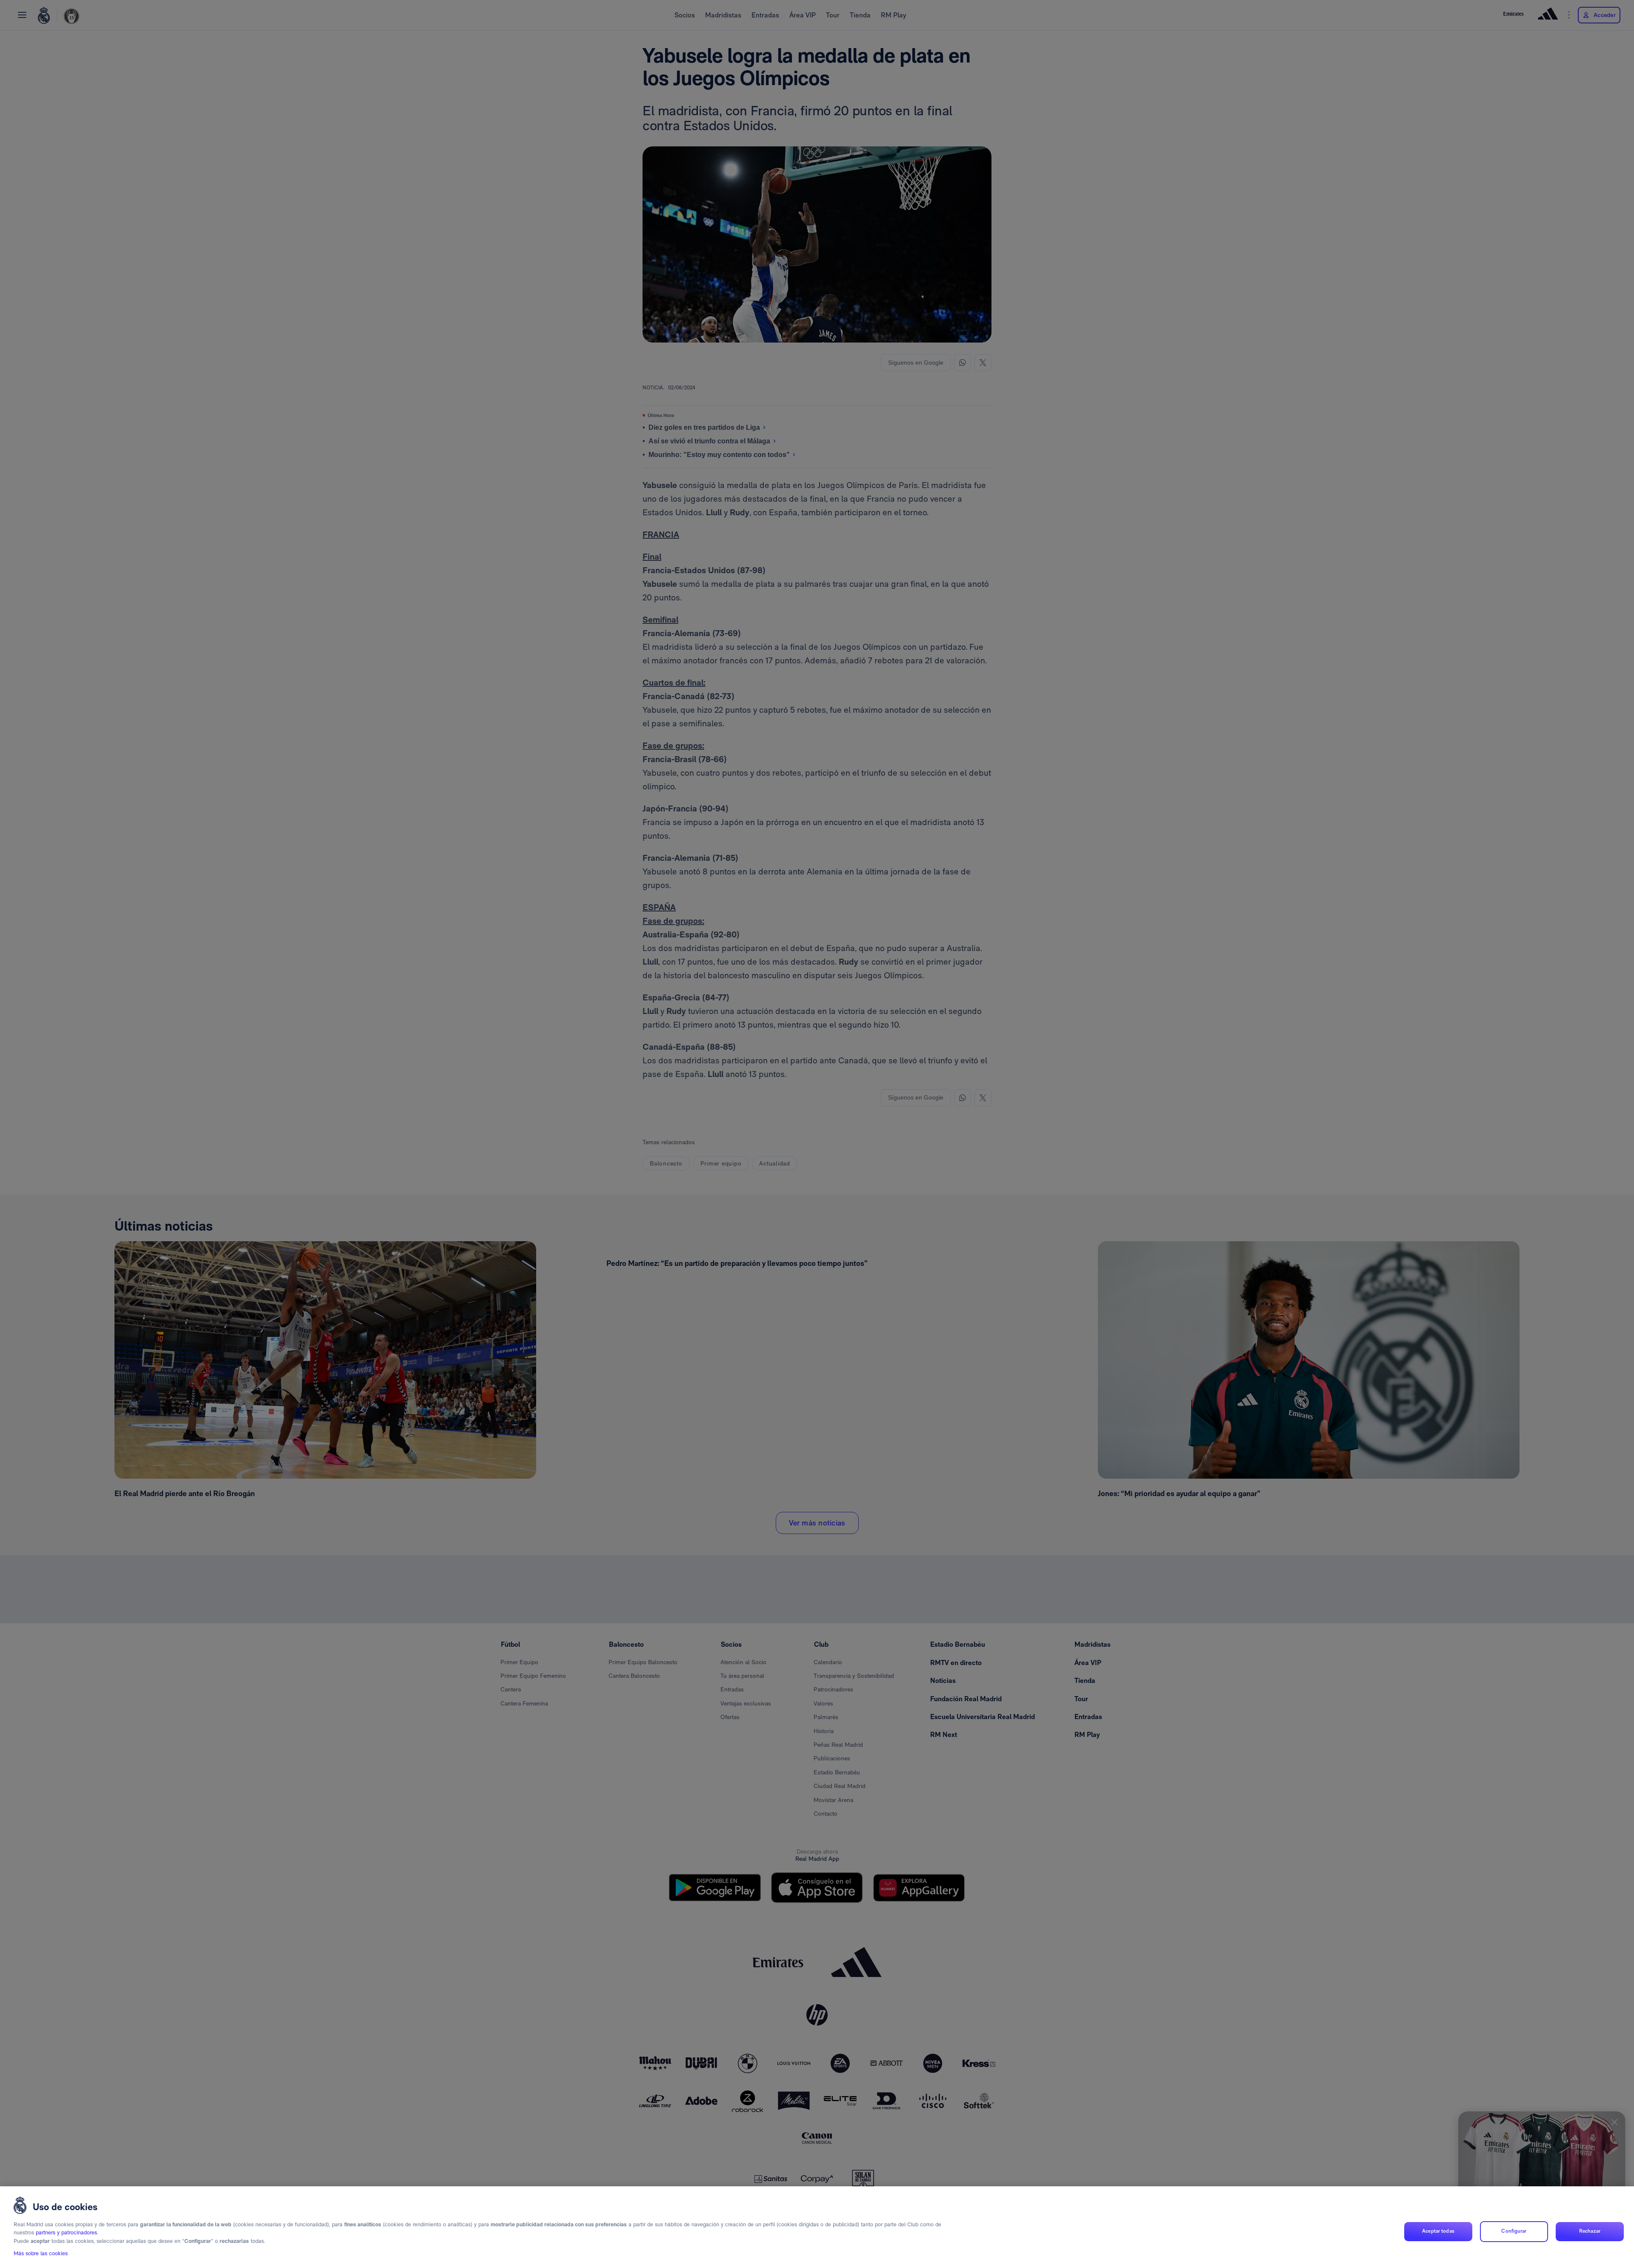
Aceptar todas (1438, 2231)
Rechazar (1590, 2231)
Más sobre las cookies (41, 2254)
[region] (817, 2227)
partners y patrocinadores (66, 2233)
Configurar (1514, 2231)
